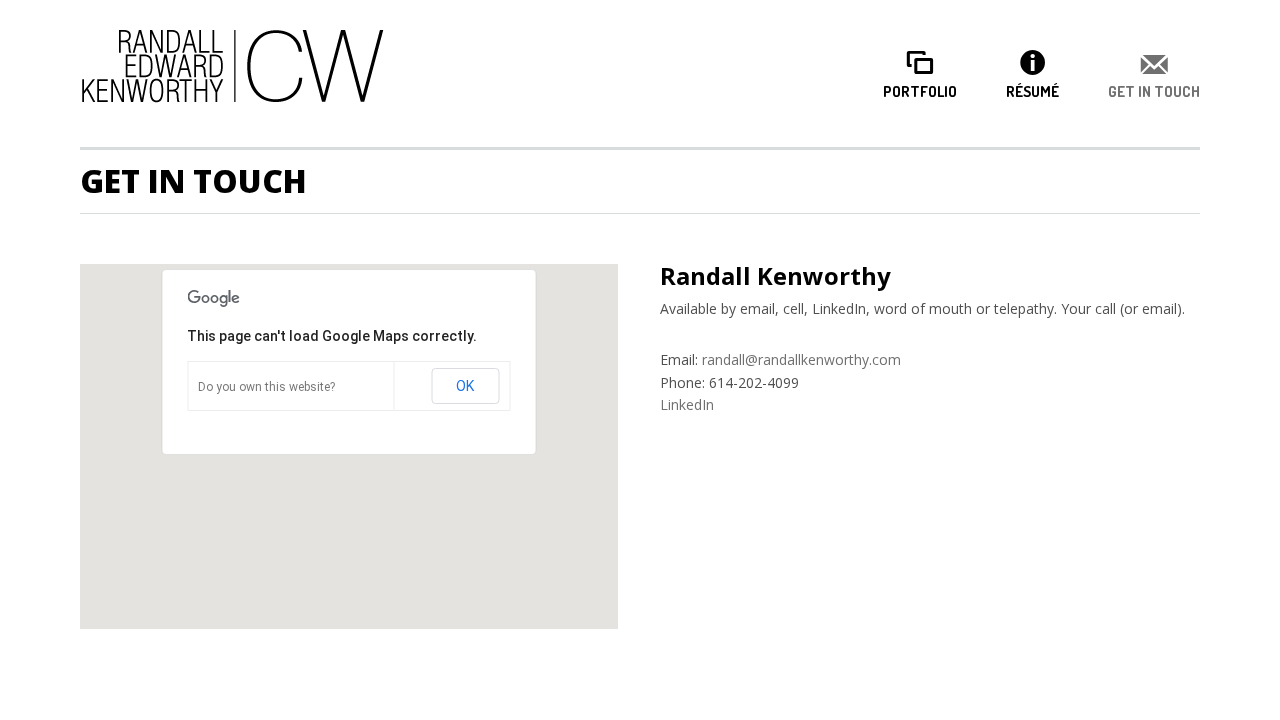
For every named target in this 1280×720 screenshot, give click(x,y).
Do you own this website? (266, 387)
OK (465, 386)
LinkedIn (687, 404)
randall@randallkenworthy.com (801, 359)
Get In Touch (1154, 92)
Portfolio (920, 92)
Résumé (1032, 92)
